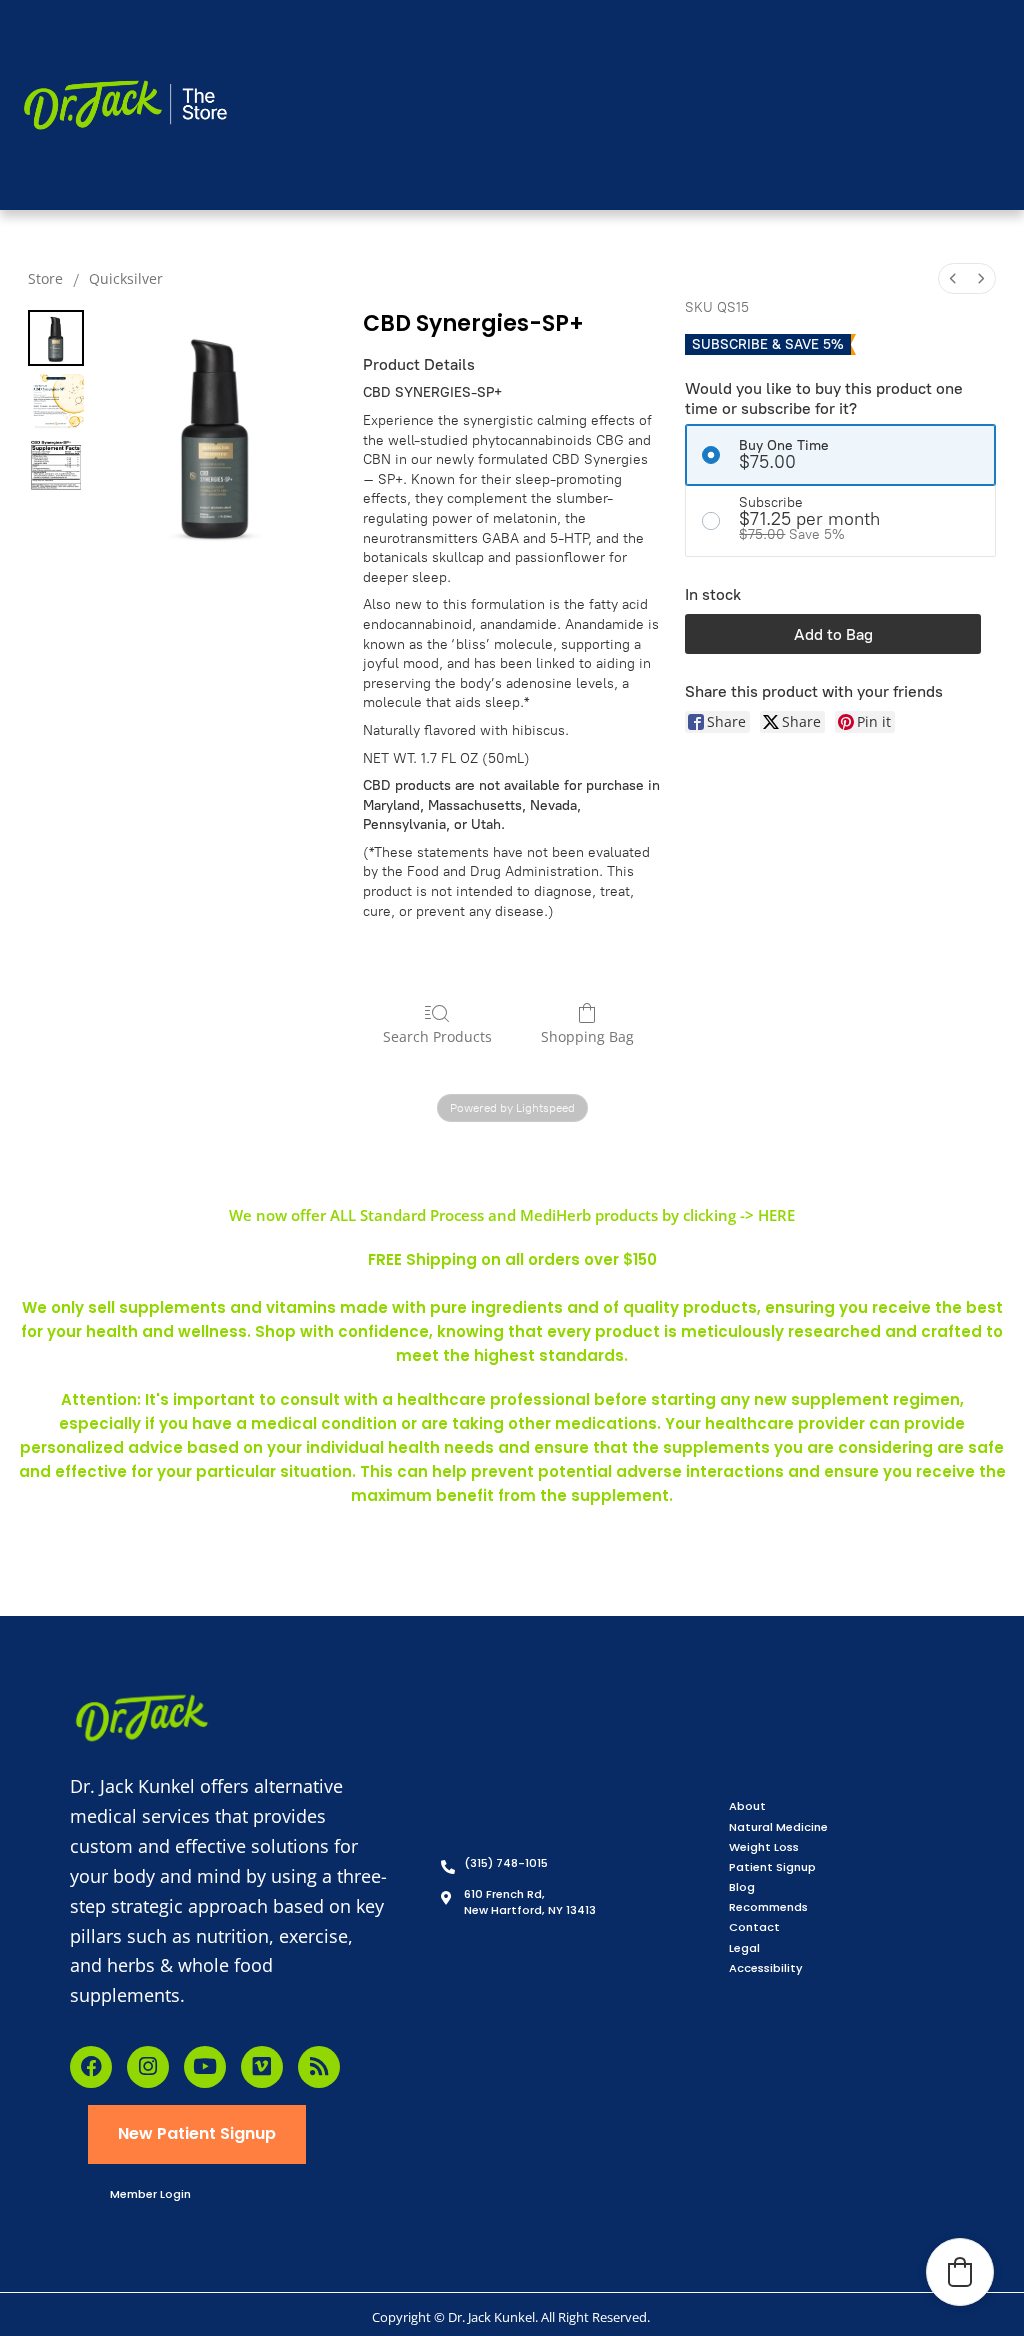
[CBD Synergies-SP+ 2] (56, 466)
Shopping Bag (587, 1036)
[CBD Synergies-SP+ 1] (56, 402)
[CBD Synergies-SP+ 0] (56, 338)
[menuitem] (953, 278)
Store (45, 278)
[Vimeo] (262, 2067)
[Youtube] (205, 2067)
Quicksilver (126, 278)
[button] (960, 2272)
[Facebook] (91, 2067)
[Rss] (319, 2067)
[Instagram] (148, 2067)
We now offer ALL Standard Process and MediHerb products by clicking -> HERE (512, 1215)
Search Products (437, 1036)
